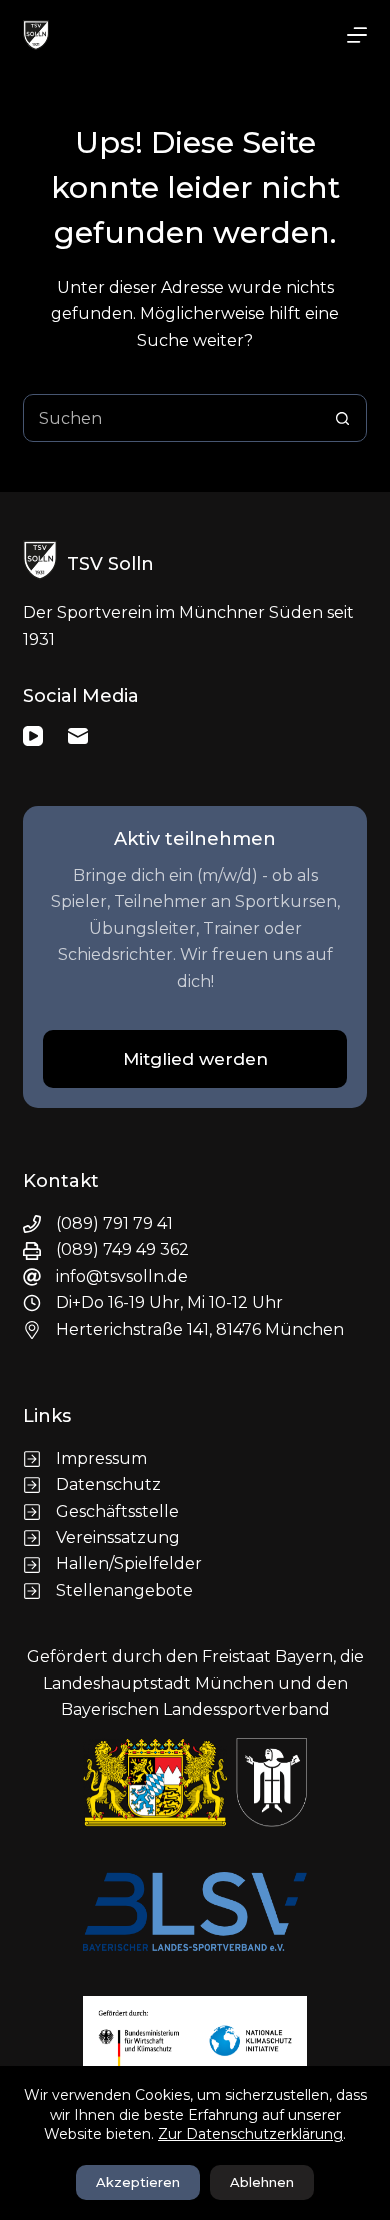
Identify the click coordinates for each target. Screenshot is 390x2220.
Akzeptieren (138, 2182)
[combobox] (171, 418)
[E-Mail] (78, 736)
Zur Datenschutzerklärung (250, 2134)
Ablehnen (262, 2182)
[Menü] (357, 35)
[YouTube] (33, 736)
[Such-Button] (343, 418)
